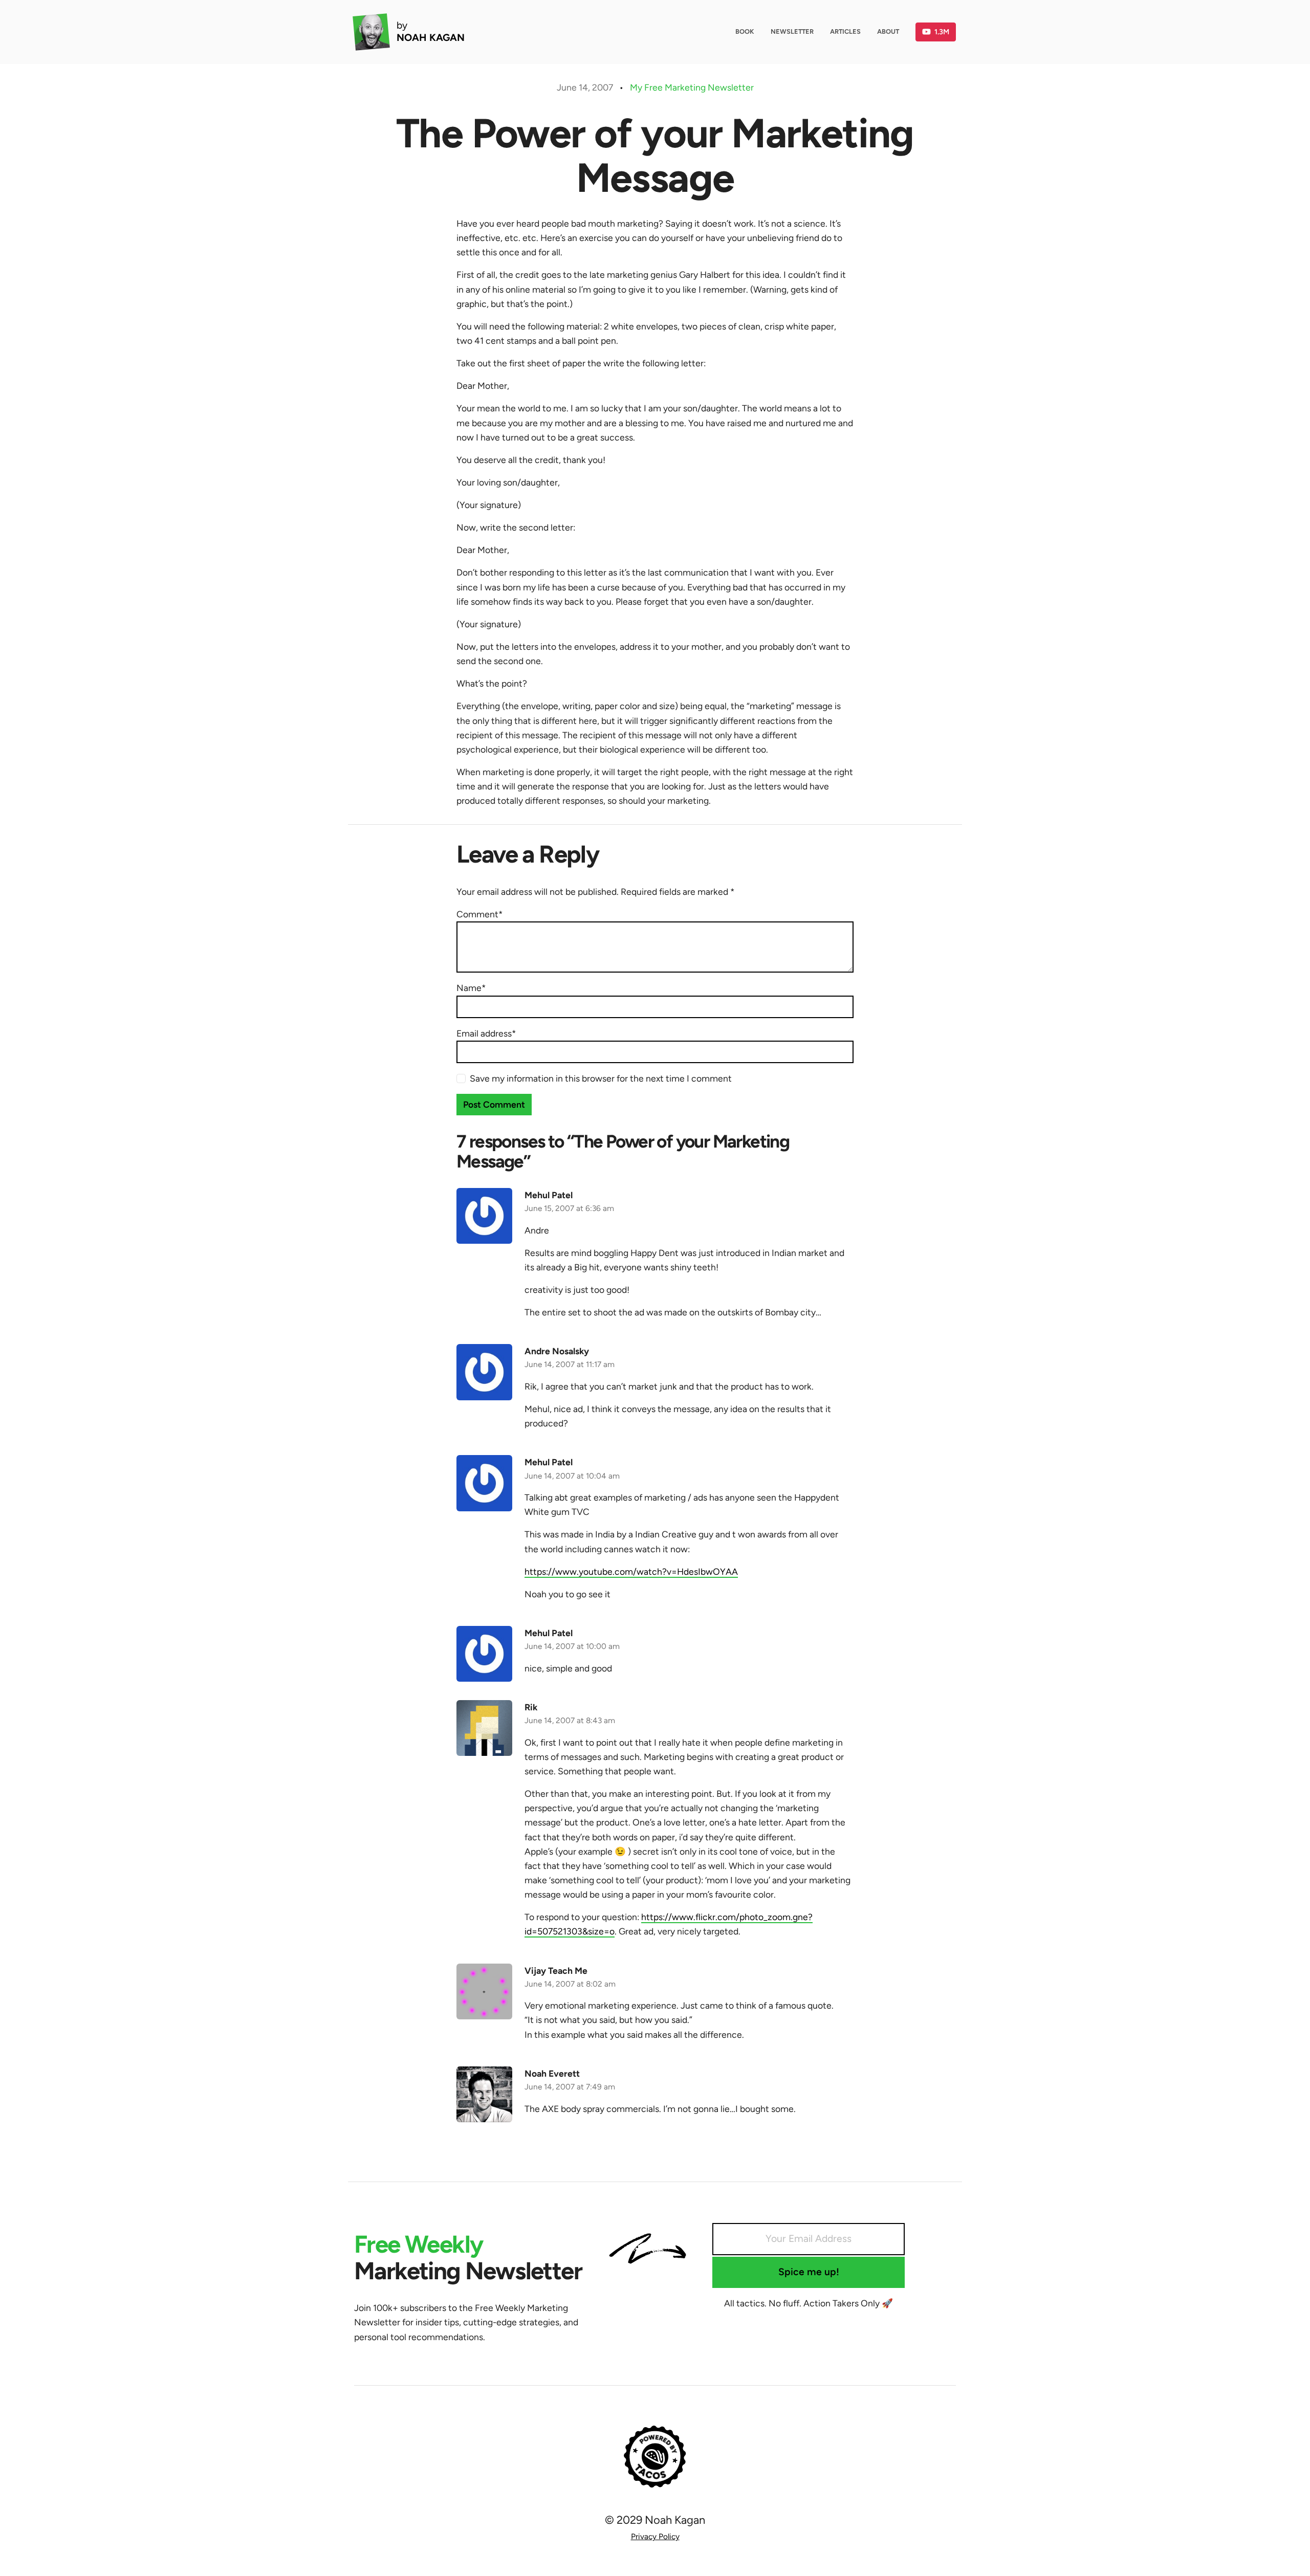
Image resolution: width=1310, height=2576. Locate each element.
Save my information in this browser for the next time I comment (601, 1078)
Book (745, 31)
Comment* (479, 914)
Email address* (486, 1033)
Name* (471, 988)
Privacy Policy (655, 2536)
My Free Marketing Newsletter (692, 87)
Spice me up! (809, 2272)
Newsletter (792, 31)
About (888, 31)
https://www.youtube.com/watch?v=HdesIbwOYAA (631, 1571)
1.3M (942, 32)
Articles (845, 31)
